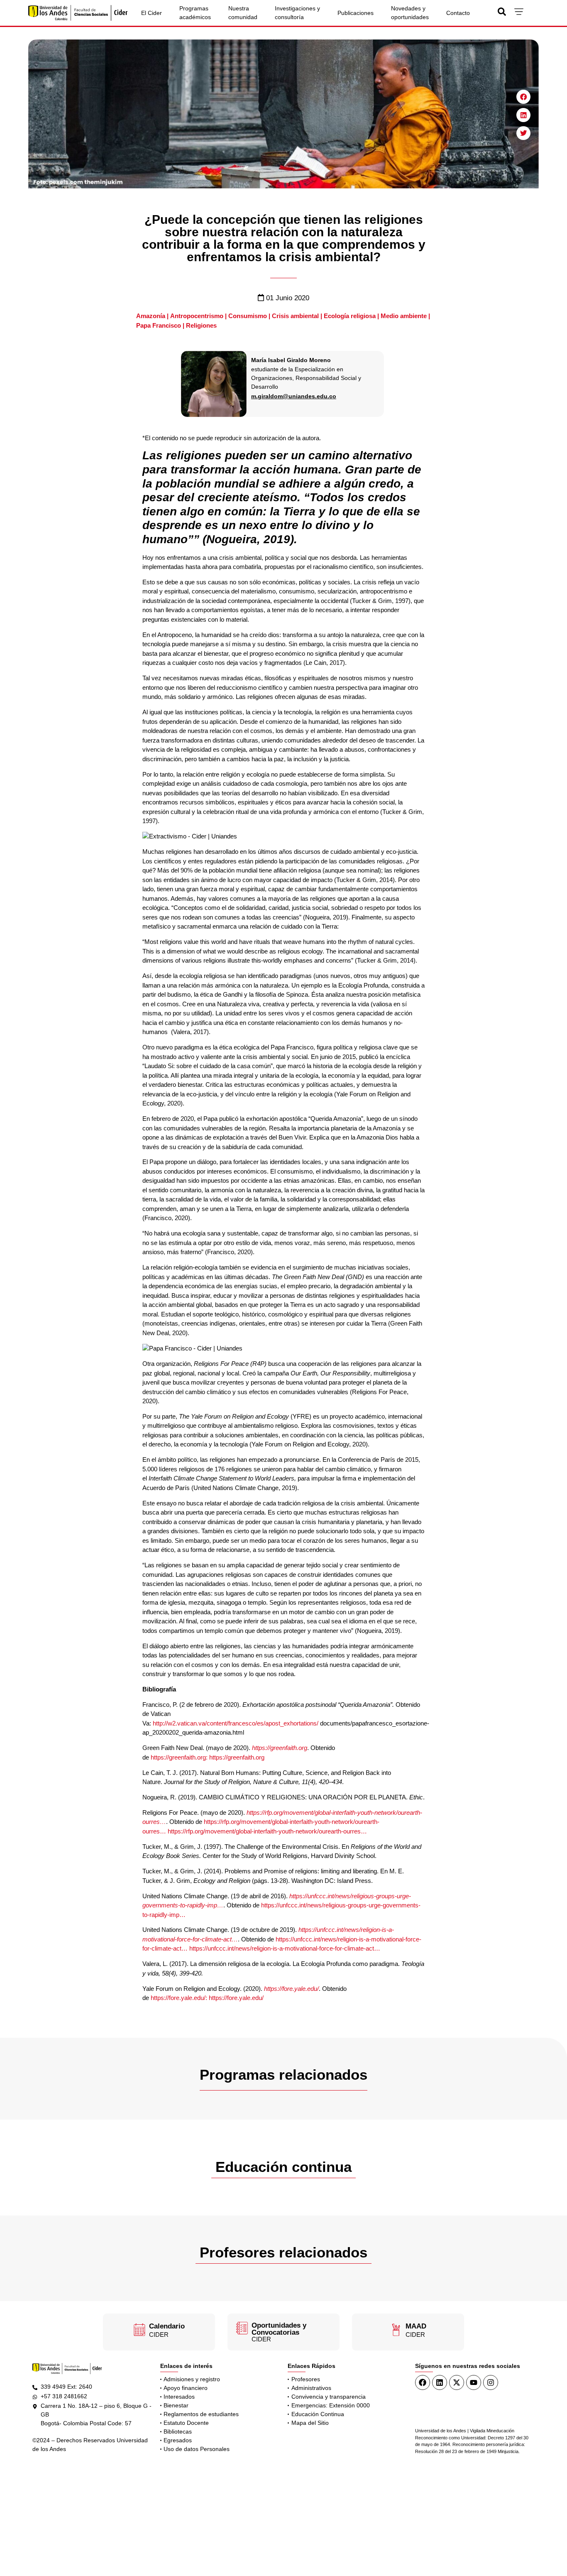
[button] (523, 97)
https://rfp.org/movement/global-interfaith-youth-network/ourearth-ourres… (267, 1831)
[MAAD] (396, 2330)
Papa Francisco (159, 325)
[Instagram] (491, 2382)
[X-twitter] (457, 2382)
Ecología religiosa (350, 316)
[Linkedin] (440, 2382)
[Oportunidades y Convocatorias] (242, 2328)
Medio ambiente (404, 316)
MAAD (416, 2326)
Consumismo (248, 316)
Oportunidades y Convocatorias (279, 2329)
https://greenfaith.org (280, 1748)
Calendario (167, 2326)
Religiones (201, 325)
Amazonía (151, 316)
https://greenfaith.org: (179, 1757)
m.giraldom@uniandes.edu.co (294, 396)
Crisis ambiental (295, 316)
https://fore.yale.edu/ (291, 1989)
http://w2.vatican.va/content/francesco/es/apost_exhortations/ (236, 1723)
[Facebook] (423, 2382)
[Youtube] (474, 2382)
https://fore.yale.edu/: (179, 1998)
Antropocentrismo (197, 316)
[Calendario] (139, 2330)
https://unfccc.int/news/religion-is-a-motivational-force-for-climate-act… (285, 1948)
